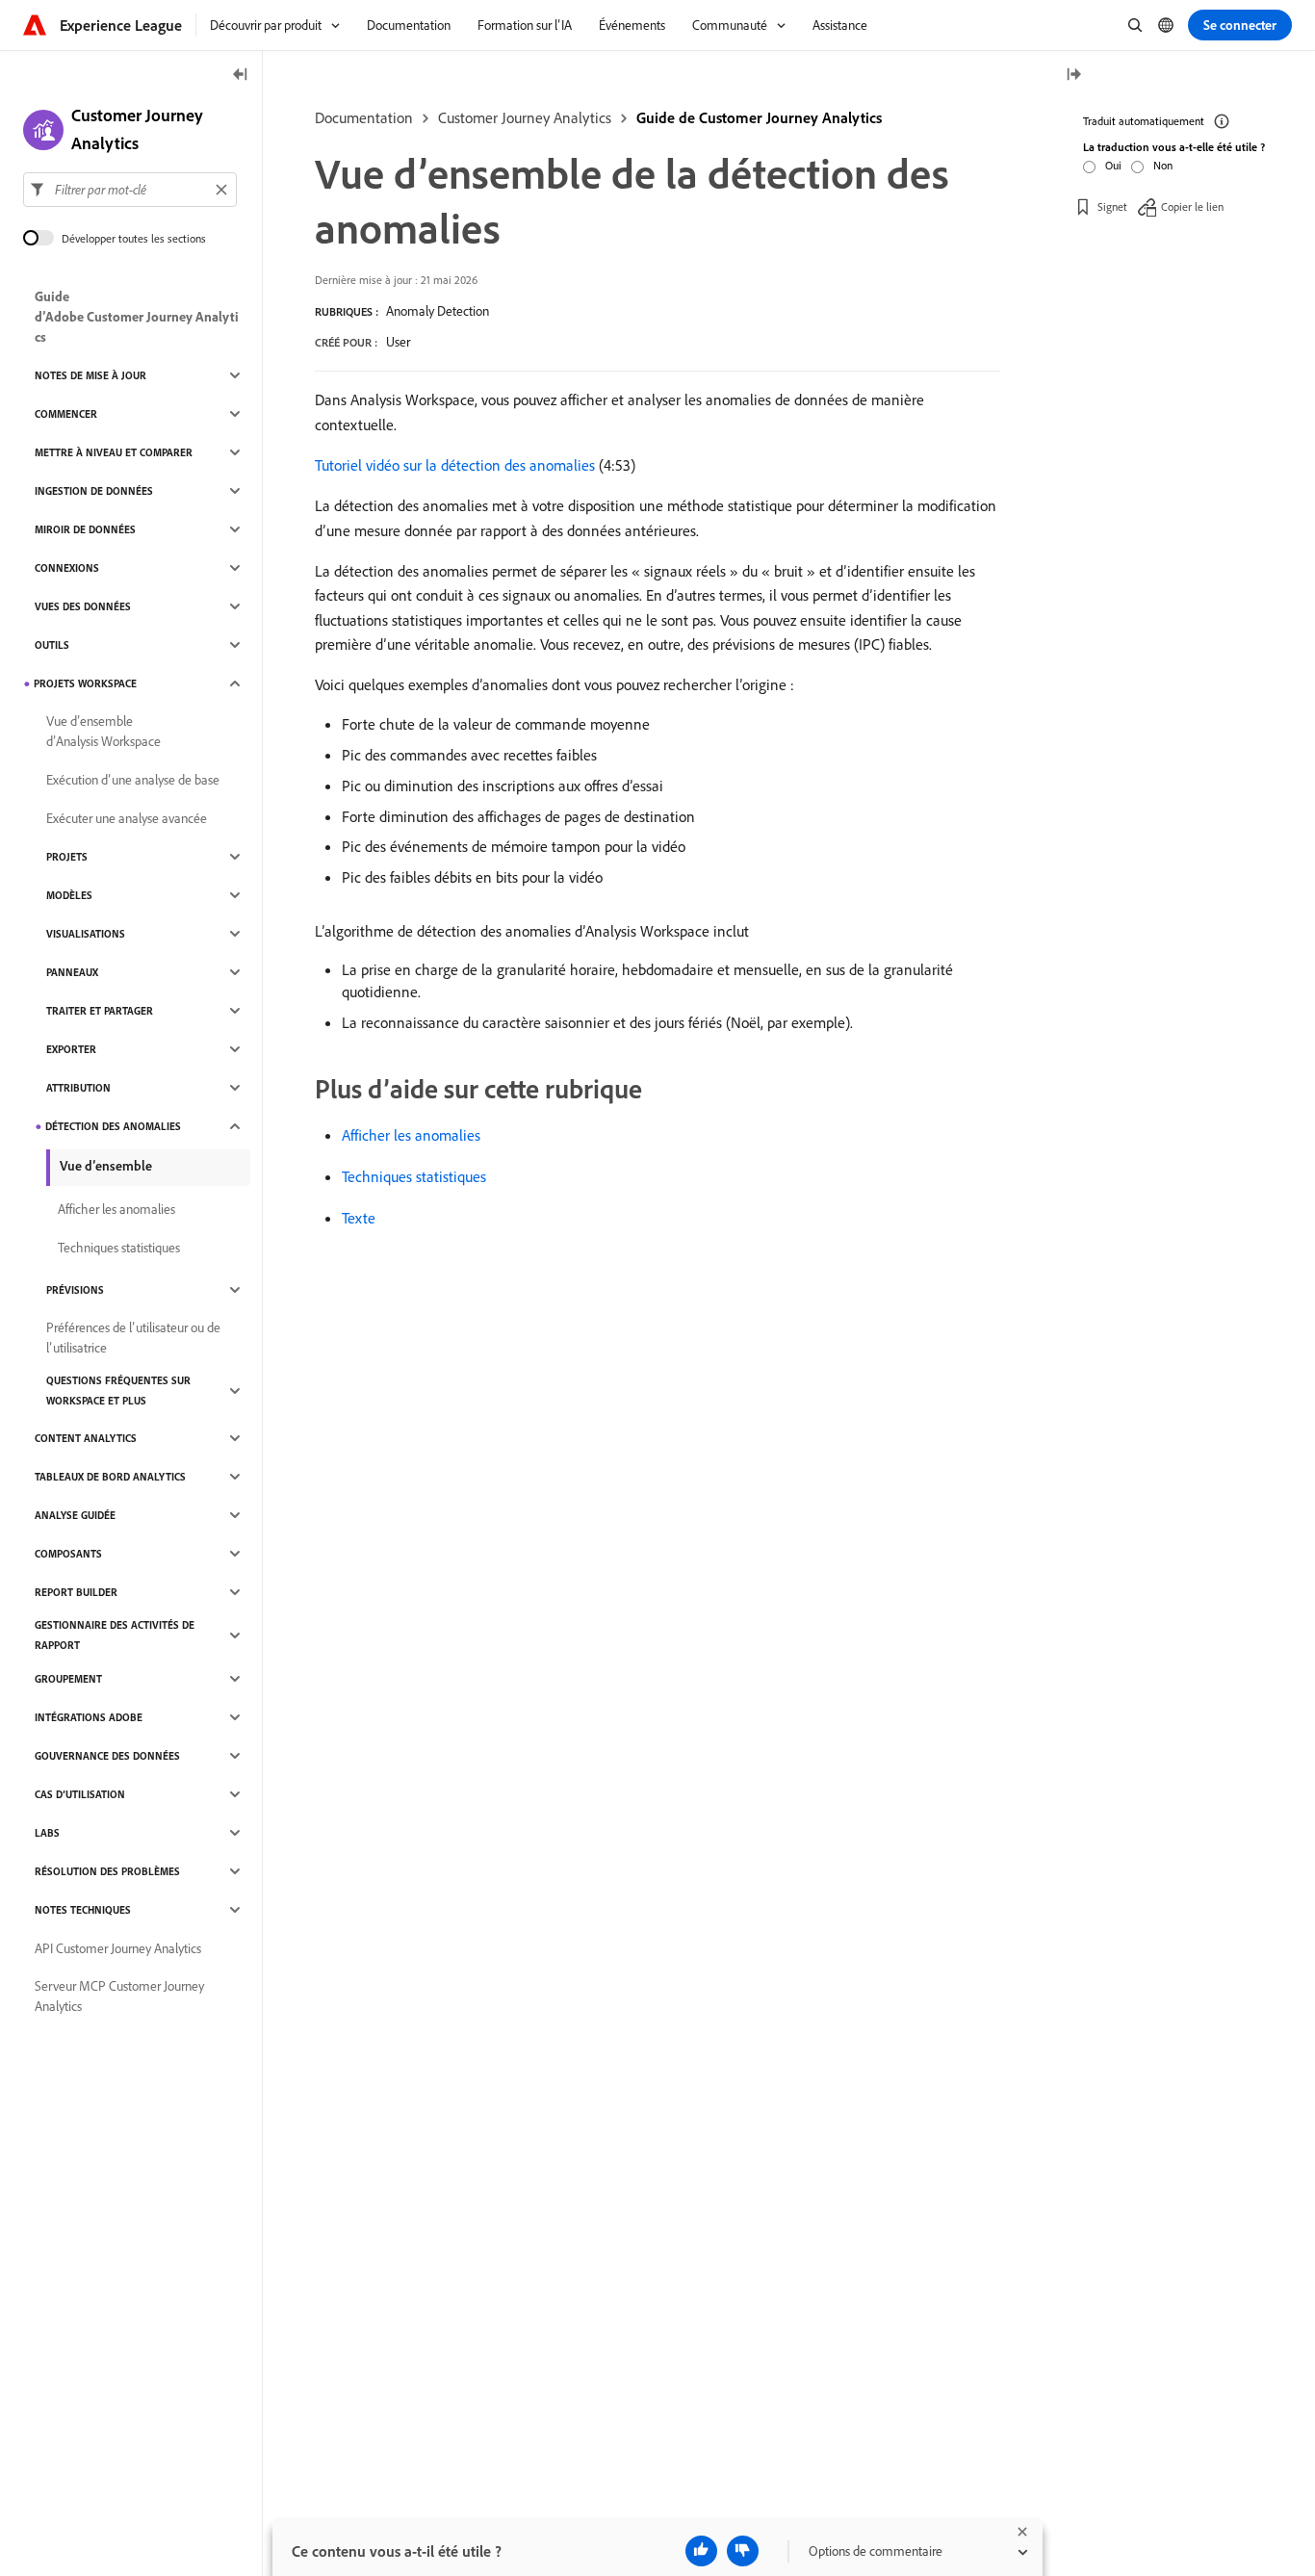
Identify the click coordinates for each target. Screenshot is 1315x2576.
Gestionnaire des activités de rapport (115, 1635)
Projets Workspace (85, 683)
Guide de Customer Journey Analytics (759, 117)
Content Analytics (86, 1438)
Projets (67, 857)
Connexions (67, 568)
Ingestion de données (94, 491)
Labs (47, 1833)
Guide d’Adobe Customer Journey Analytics (137, 317)
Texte (359, 1218)
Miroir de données (85, 529)
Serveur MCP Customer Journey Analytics (119, 1996)
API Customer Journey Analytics (118, 1948)
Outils (52, 645)
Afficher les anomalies (411, 1135)
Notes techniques (83, 1910)
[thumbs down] (743, 2551)
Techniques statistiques (414, 1176)
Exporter (71, 1049)
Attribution (78, 1088)
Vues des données (83, 606)
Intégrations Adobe (89, 1717)
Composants (68, 1554)
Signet (1112, 206)
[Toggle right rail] (1073, 76)
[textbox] (130, 190)
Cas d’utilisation (80, 1794)
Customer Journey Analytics (525, 117)
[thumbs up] (701, 2551)
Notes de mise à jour (90, 375)
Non (1163, 165)
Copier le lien (1192, 206)
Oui (1113, 165)
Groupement (68, 1679)
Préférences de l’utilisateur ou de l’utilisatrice (133, 1338)
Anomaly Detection (438, 311)
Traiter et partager (100, 1011)
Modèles (69, 895)
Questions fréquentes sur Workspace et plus (118, 1391)
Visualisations (86, 934)
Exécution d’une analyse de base (133, 780)
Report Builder (76, 1592)
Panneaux (72, 972)
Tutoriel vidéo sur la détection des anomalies (455, 465)
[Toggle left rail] (241, 76)
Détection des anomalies (113, 1126)
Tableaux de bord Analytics (110, 1477)
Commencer (66, 414)
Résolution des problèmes (107, 1871)
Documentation (364, 117)
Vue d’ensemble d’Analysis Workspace (103, 731)
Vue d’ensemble (106, 1166)
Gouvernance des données (107, 1756)
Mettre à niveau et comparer (114, 452)
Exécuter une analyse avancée (127, 818)
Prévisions (75, 1290)
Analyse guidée (75, 1515)
